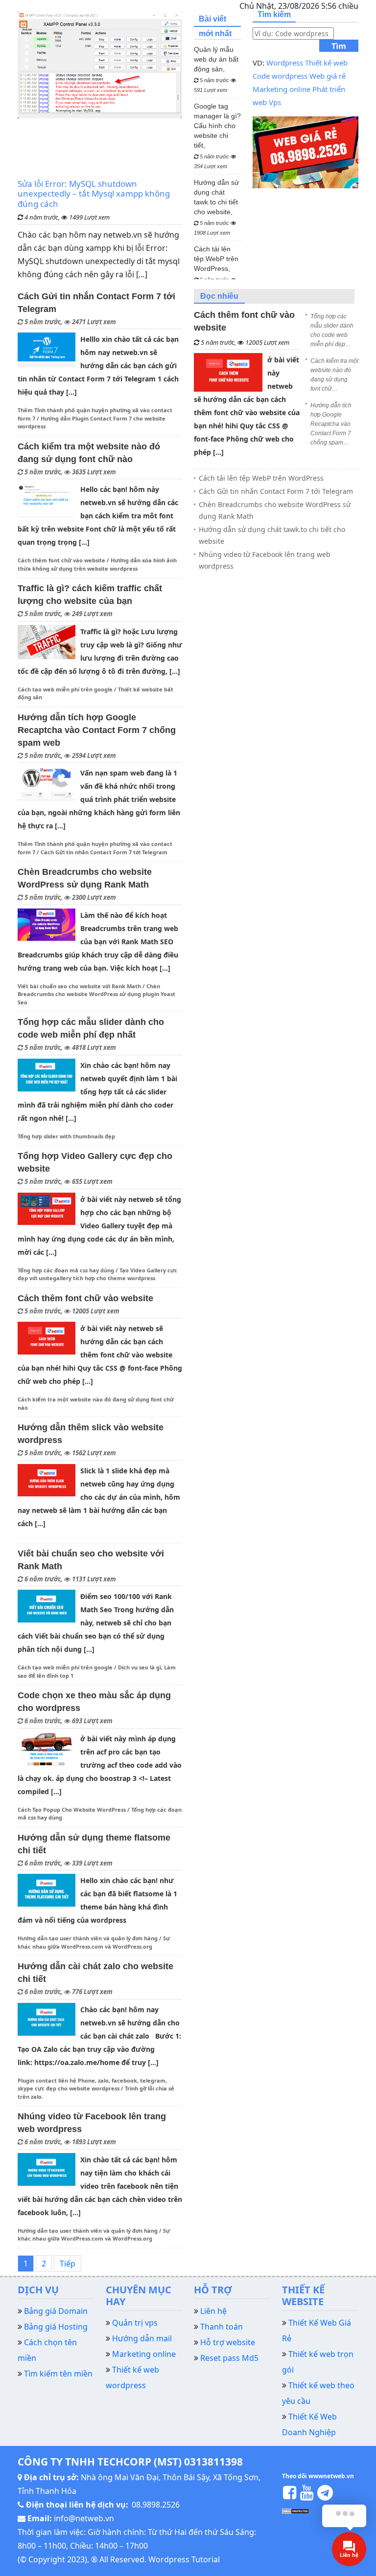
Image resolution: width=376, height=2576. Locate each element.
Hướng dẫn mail (142, 2338)
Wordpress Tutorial (184, 2559)
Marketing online (282, 89)
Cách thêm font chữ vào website (61, 560)
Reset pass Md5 (229, 2358)
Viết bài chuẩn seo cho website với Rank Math (79, 986)
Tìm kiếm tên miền (58, 2374)
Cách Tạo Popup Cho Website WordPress (72, 1810)
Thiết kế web (326, 63)
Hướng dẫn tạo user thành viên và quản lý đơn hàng (88, 1938)
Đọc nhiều (219, 296)
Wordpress (285, 63)
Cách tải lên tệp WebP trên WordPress (261, 478)
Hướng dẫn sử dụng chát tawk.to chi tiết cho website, (216, 207)
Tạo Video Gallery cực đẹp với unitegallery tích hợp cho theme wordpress (97, 1274)
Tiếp (68, 2264)
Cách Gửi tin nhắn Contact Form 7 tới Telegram (104, 852)
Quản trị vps (135, 2323)
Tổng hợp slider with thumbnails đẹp (66, 1136)
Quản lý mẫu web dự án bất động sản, (216, 69)
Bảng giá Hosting (56, 2327)
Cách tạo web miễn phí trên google (65, 689)
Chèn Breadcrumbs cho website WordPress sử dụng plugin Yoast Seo (96, 994)
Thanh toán (222, 2327)
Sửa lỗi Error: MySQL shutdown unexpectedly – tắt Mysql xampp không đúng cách (94, 194)
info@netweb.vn (84, 2518)
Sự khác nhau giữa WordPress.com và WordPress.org (94, 2235)
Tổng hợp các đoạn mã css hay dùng (66, 1270)
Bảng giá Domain (56, 2311)
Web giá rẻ (328, 76)
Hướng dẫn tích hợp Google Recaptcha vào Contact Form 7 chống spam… (331, 424)
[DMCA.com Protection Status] (295, 2510)
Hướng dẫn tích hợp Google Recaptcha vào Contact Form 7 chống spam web (97, 730)
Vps (275, 102)
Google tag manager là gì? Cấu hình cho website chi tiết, (217, 136)
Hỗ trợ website (228, 2342)
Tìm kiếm (339, 46)
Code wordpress (280, 76)
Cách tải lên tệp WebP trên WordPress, (216, 269)
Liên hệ (213, 2311)
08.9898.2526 (156, 2505)
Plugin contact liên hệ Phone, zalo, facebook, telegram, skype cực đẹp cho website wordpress (92, 2085)
